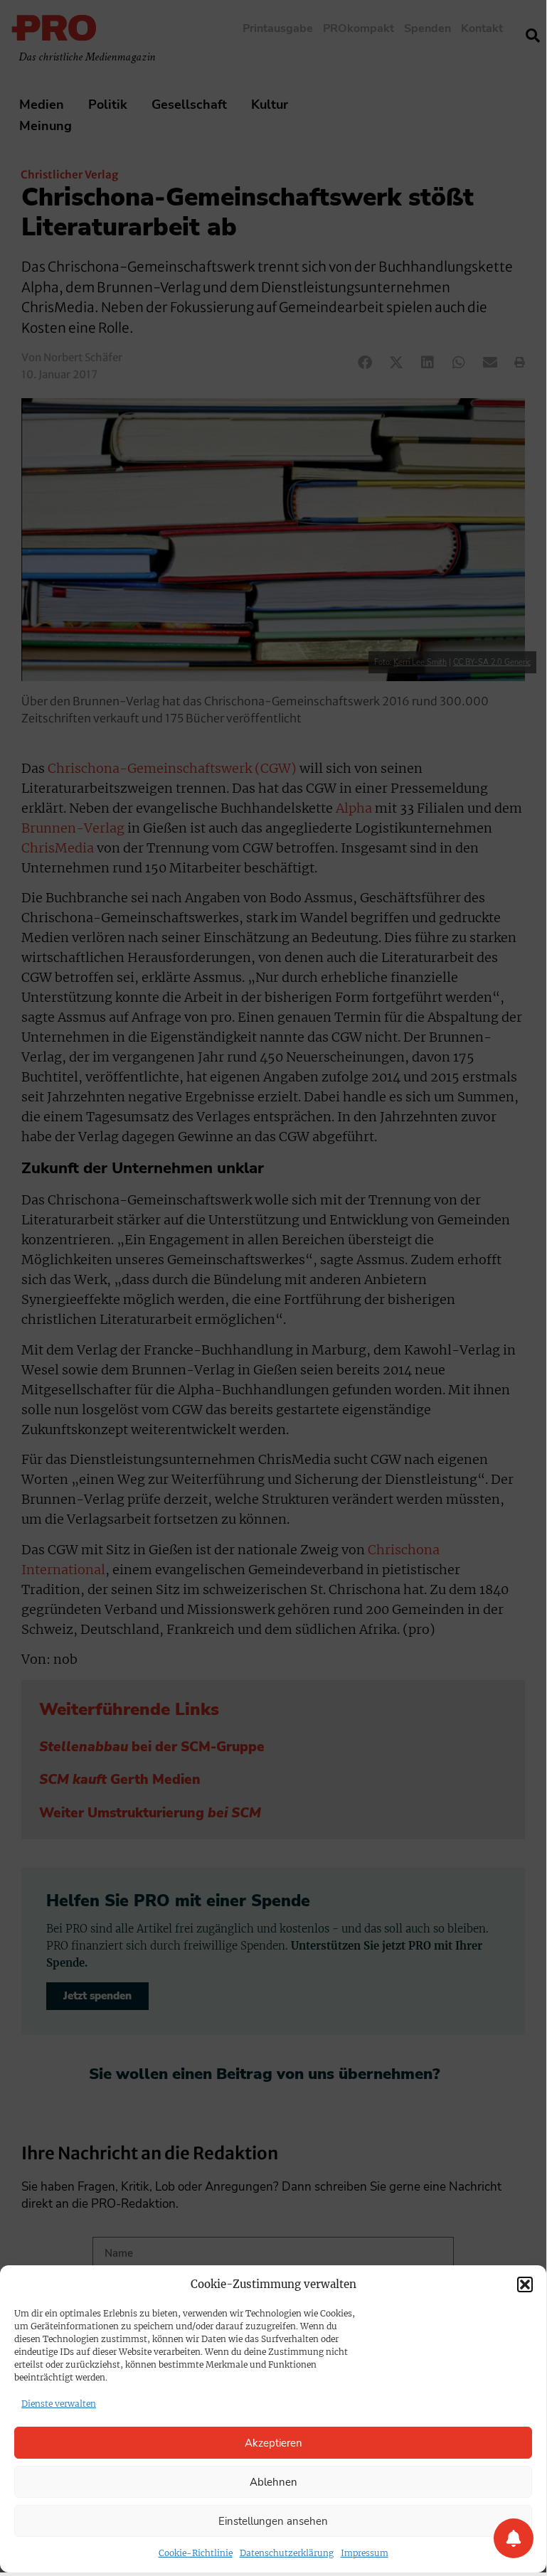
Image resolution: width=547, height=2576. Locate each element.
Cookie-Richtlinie (196, 2553)
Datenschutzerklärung (287, 2553)
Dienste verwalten (59, 2404)
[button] (525, 2284)
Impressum (365, 2553)
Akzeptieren (273, 2443)
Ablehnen (273, 2482)
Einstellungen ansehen (273, 2521)
